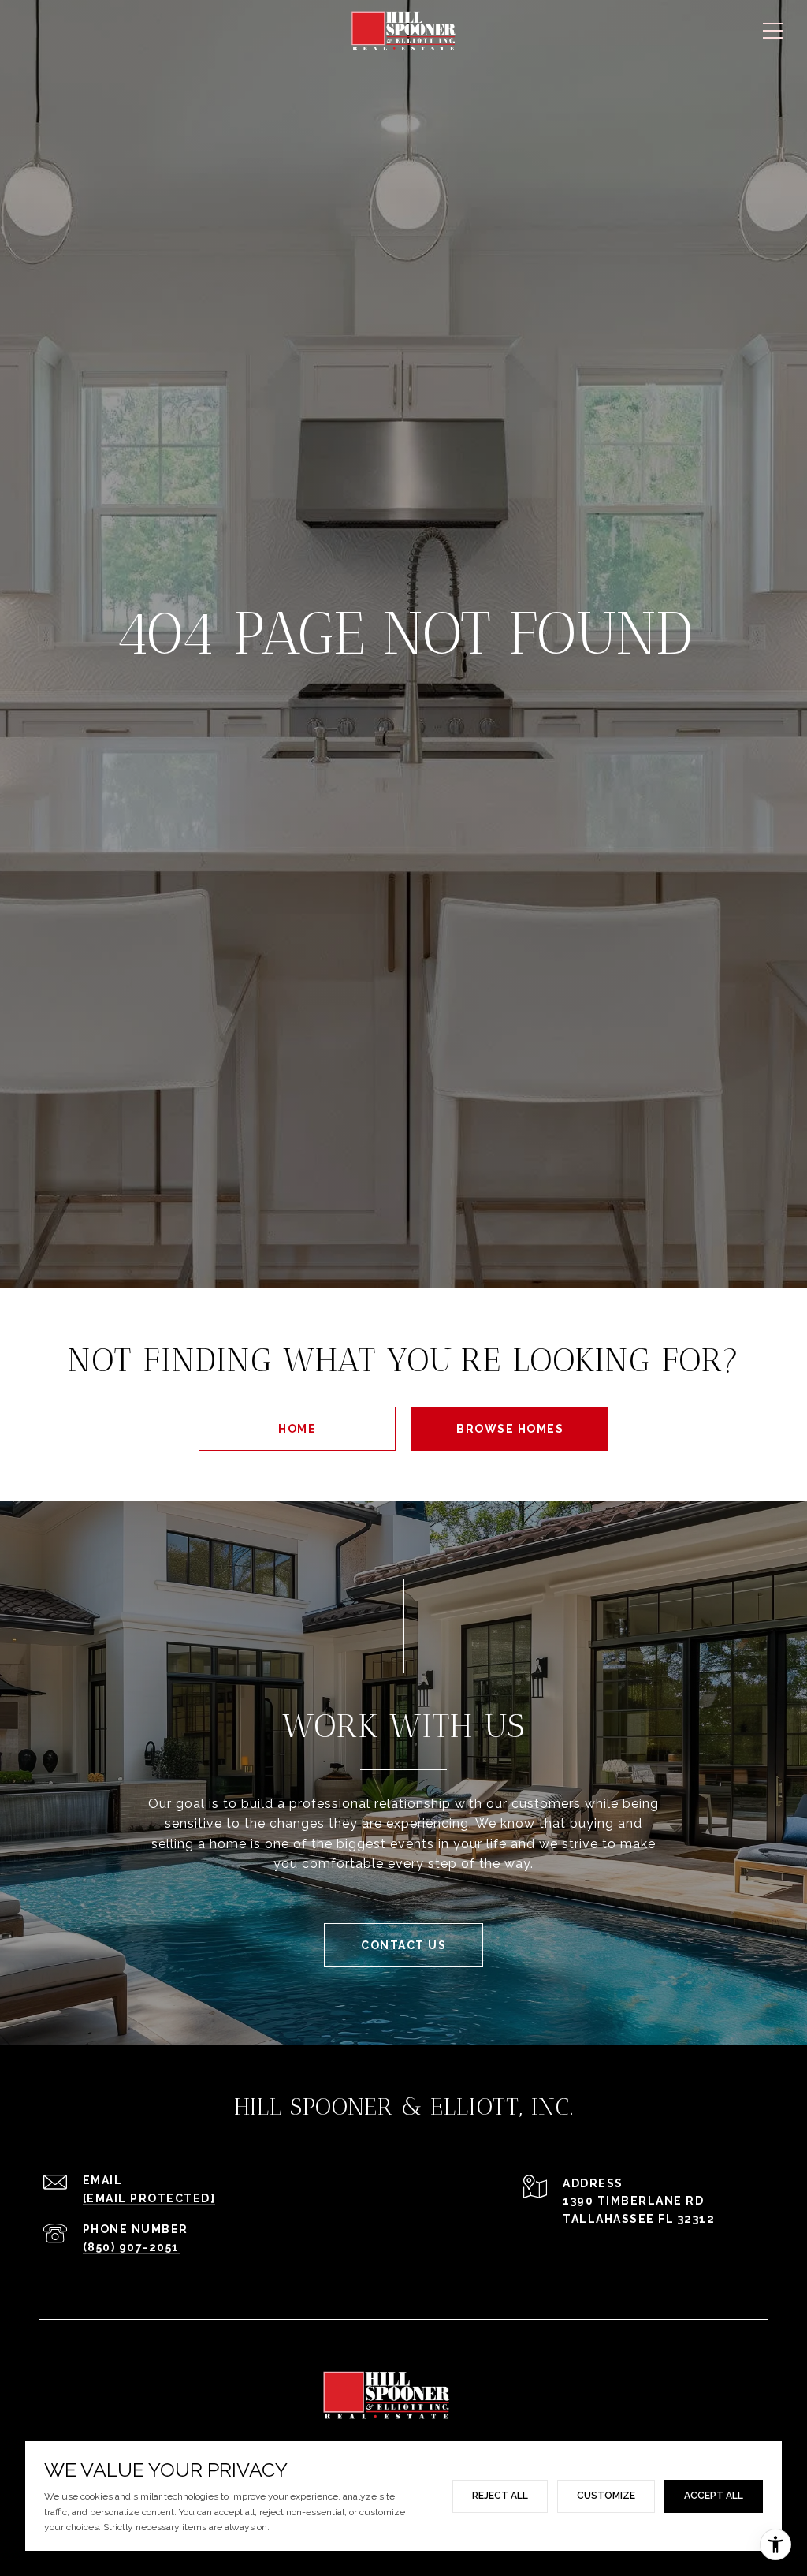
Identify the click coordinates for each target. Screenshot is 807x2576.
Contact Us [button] (403, 1945)
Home (297, 1429)
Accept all (714, 2496)
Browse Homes (510, 1429)
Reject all (500, 2496)
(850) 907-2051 (131, 2247)
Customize (606, 2496)
